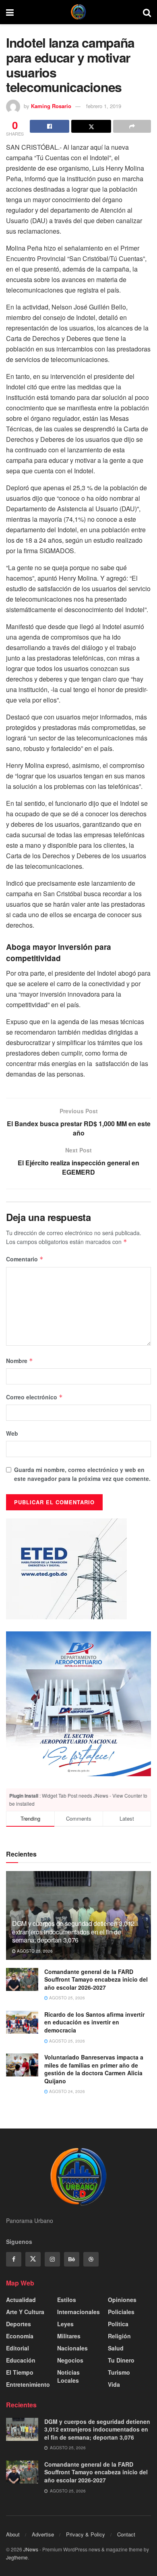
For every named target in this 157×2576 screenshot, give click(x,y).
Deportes (19, 2324)
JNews (31, 2549)
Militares (69, 2336)
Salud (116, 2348)
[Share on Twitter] (91, 126)
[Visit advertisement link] (78, 1704)
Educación (21, 2360)
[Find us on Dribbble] (91, 2259)
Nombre (20, 1361)
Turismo (119, 2372)
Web (12, 1433)
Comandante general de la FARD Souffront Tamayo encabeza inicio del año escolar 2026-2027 (96, 1979)
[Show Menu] (10, 12)
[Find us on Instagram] (52, 2259)
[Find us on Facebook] (14, 2259)
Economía (20, 2336)
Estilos (67, 2300)
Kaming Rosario (51, 106)
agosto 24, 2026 (66, 2091)
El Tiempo (20, 2372)
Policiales (121, 2312)
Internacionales (78, 2312)
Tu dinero (121, 2360)
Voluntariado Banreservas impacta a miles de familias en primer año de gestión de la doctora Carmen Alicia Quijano (94, 2069)
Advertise (43, 2534)
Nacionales (72, 2348)
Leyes (65, 2324)
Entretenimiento (28, 2384)
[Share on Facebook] (50, 126)
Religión (119, 2336)
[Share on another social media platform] (132, 126)
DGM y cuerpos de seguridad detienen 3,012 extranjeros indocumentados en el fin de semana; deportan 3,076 (73, 1932)
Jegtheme (17, 2557)
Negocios (70, 2360)
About (13, 2534)
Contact (126, 2534)
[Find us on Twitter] (33, 2259)
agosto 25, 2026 (34, 1951)
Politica (118, 2324)
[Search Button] (147, 12)
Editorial (18, 2348)
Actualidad (21, 2300)
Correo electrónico (34, 1397)
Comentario (25, 1259)
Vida (114, 2384)
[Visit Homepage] (78, 12)
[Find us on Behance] (72, 2259)
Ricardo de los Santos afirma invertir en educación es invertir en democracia (94, 2022)
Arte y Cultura (25, 2312)
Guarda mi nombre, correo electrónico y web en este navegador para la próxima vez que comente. (82, 1474)
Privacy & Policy (86, 2534)
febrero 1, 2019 (104, 106)
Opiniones (122, 2300)
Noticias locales (68, 2376)
